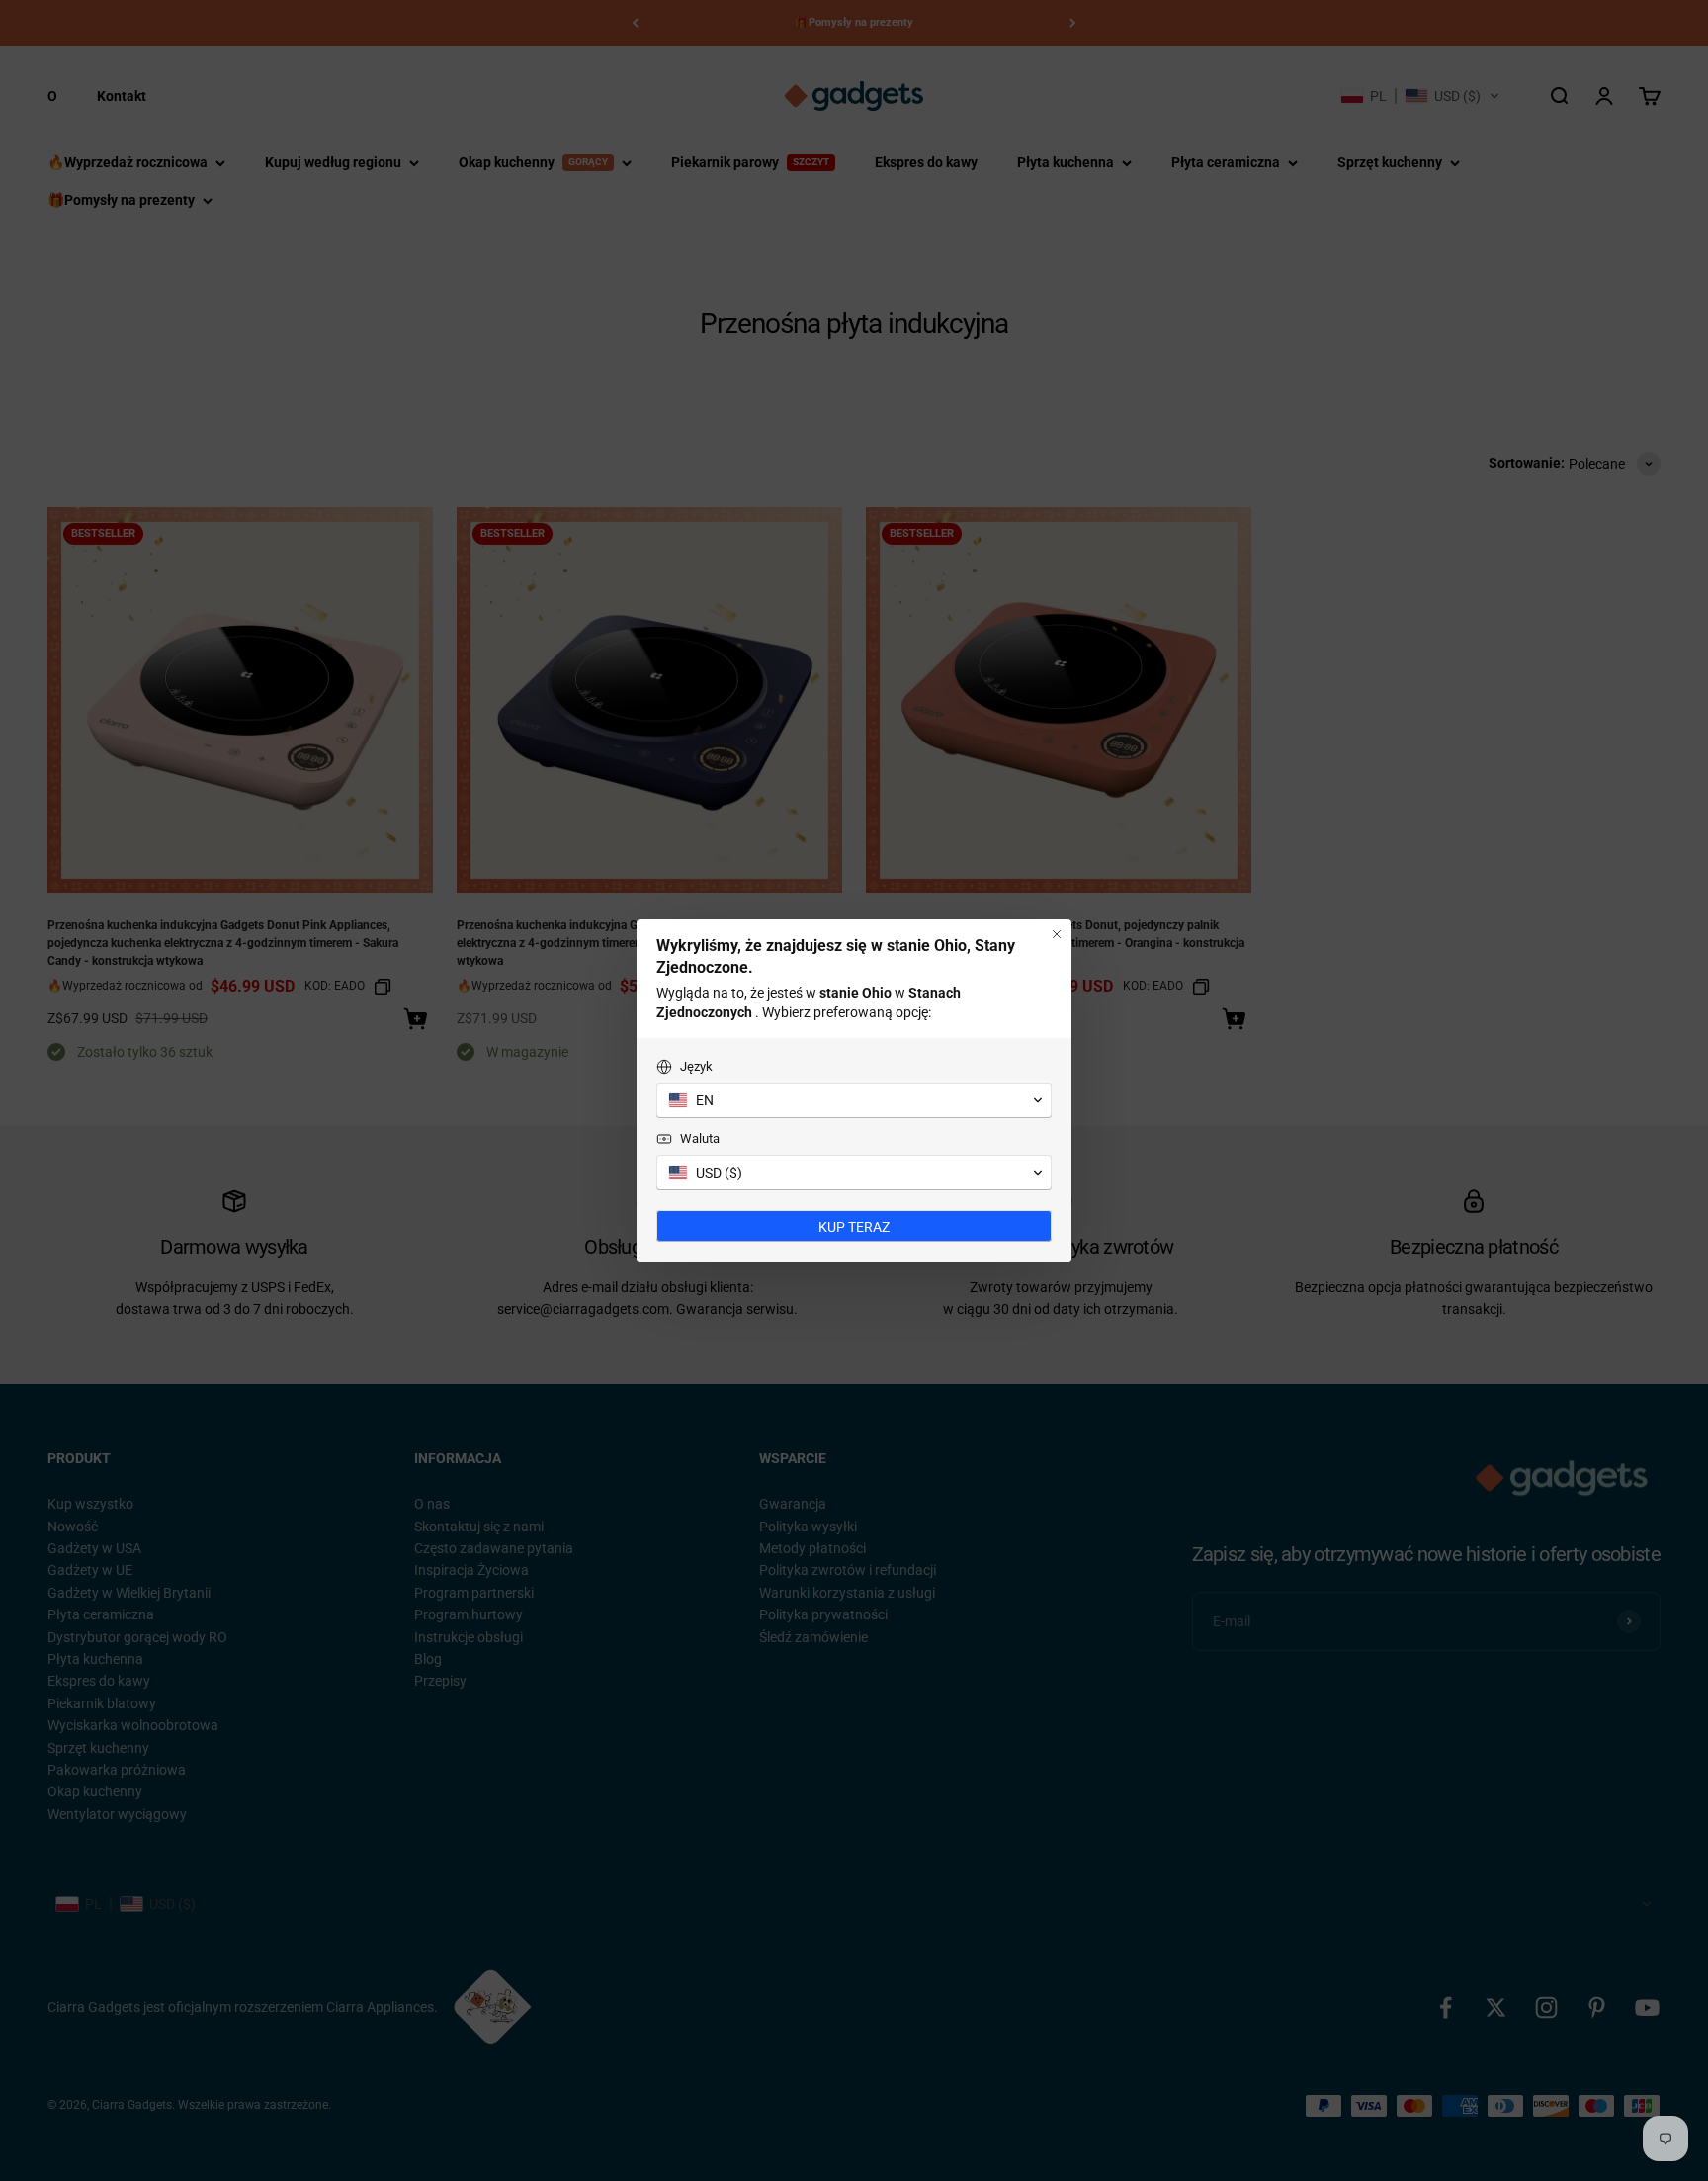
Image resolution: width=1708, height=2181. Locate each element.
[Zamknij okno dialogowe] (1057, 934)
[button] (854, 1100)
